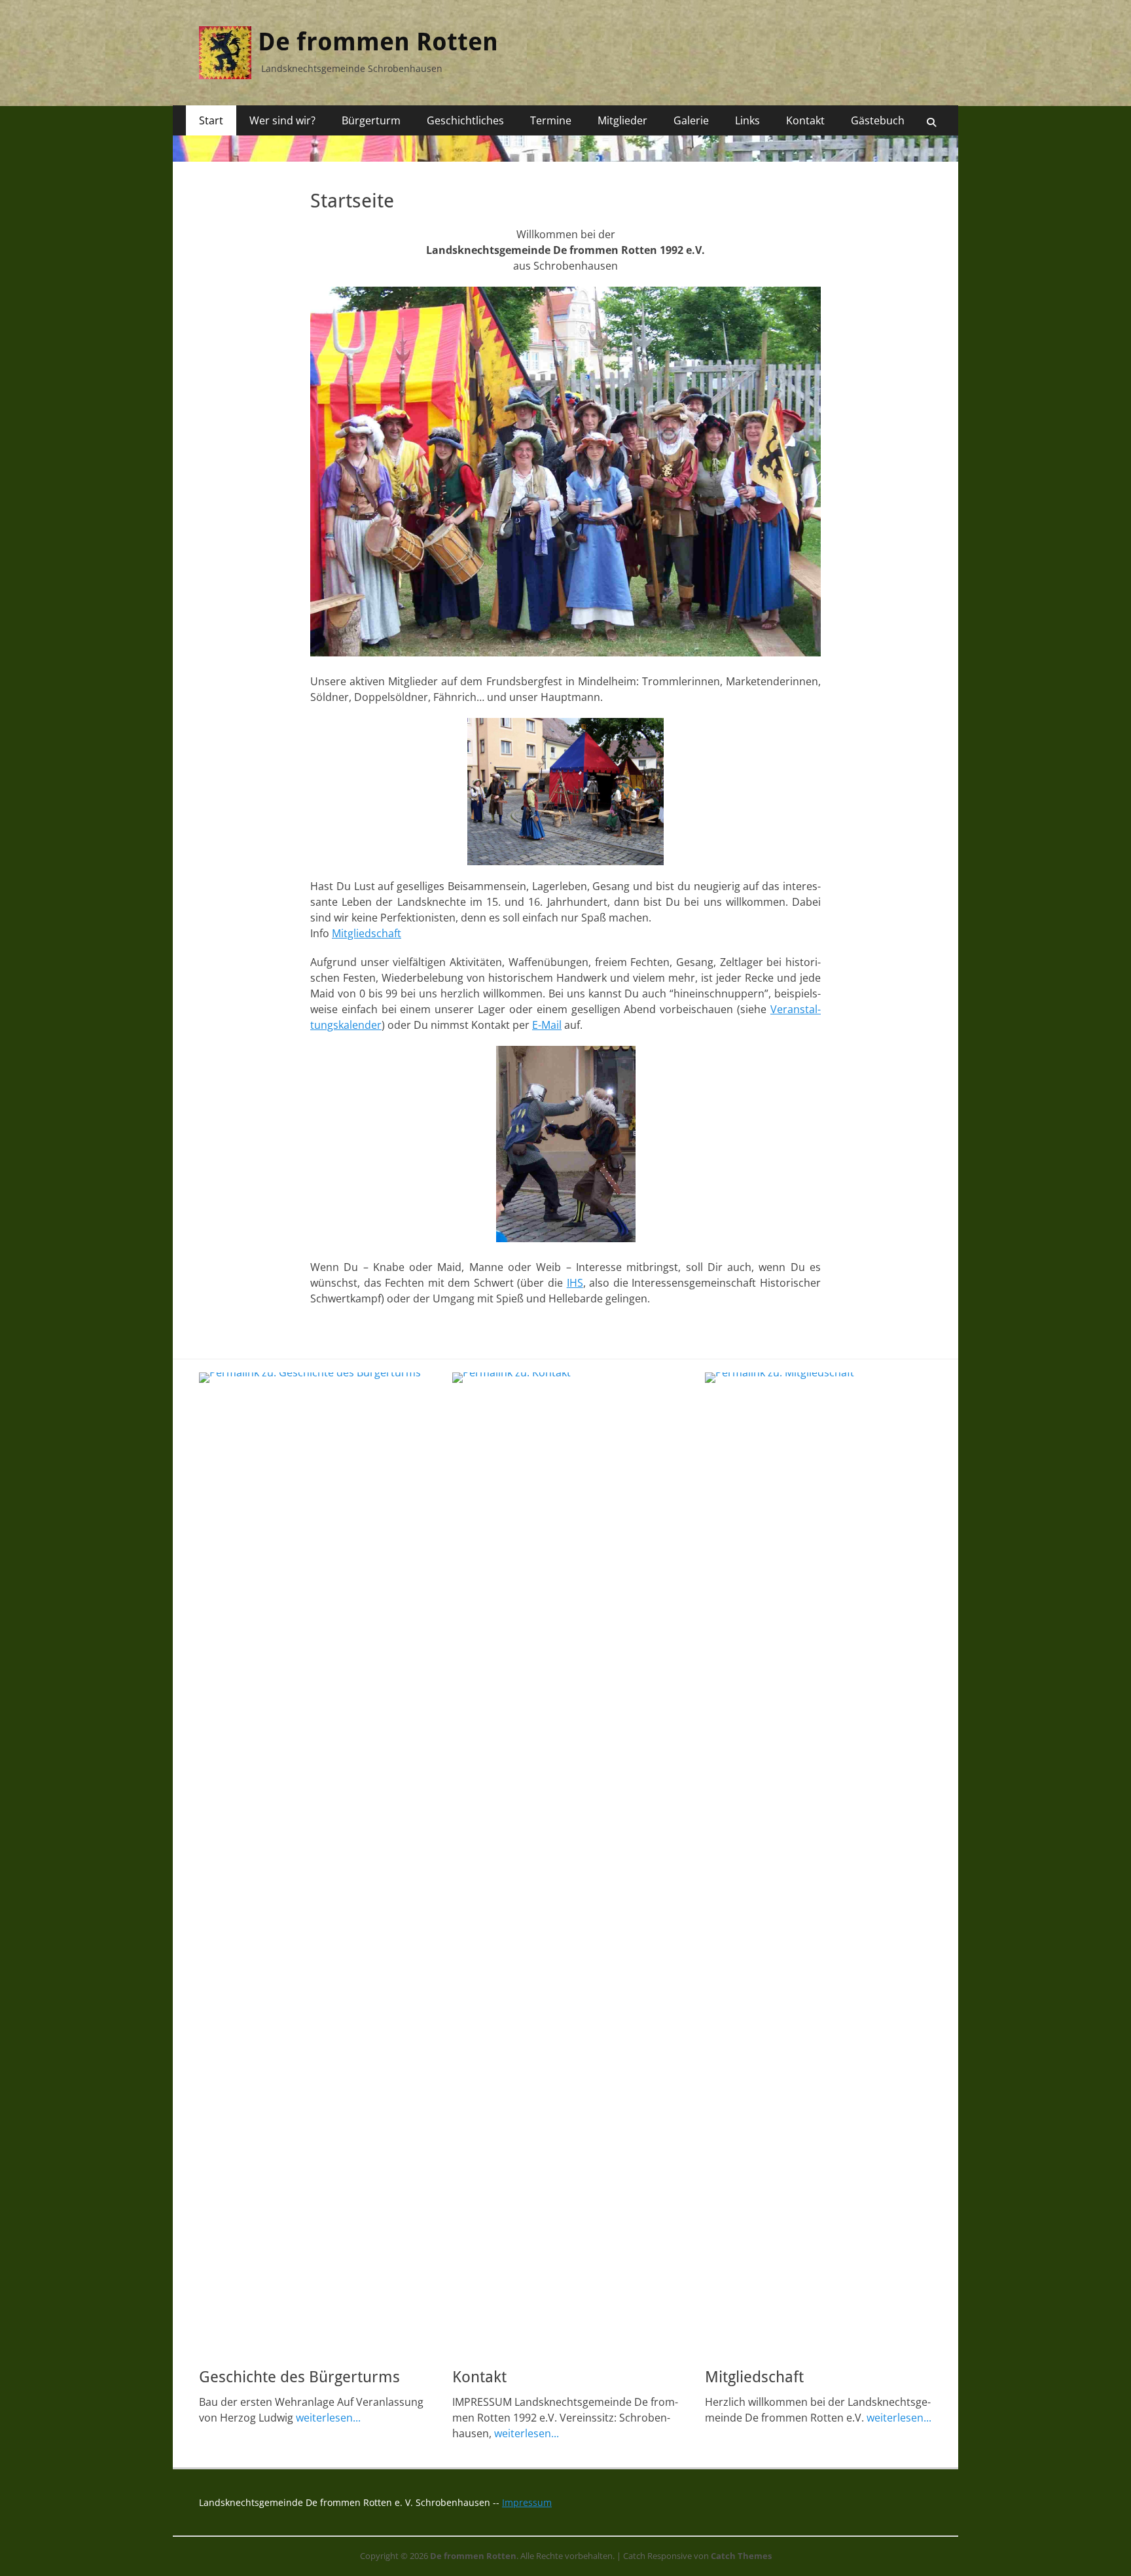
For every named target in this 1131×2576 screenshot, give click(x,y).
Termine (551, 120)
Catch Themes (741, 2556)
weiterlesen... (328, 2418)
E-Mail (547, 1025)
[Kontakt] (566, 1863)
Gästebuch (878, 120)
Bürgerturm (371, 120)
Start (211, 120)
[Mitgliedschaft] (818, 1863)
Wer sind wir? (282, 120)
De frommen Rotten (378, 42)
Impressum (527, 2502)
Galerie (691, 120)
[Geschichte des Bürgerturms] (313, 1863)
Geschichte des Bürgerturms (299, 2377)
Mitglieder (622, 120)
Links (747, 120)
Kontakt (805, 120)
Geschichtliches (465, 120)
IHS (575, 1283)
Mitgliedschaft (367, 933)
